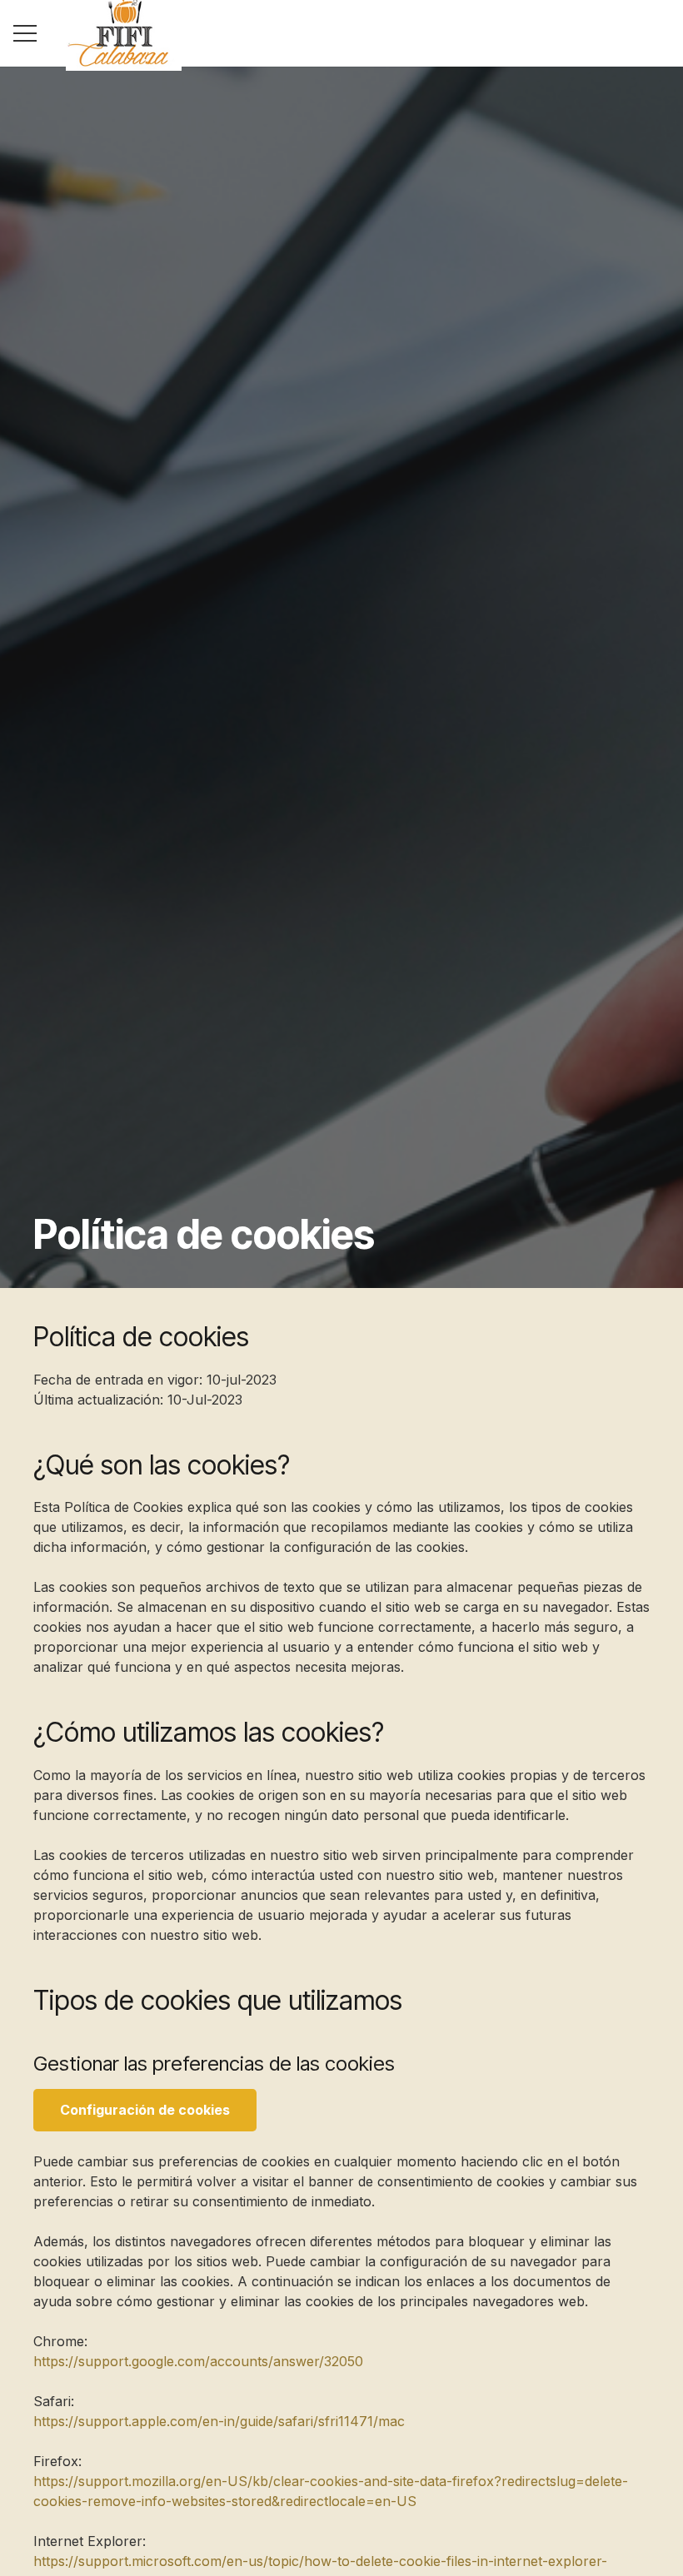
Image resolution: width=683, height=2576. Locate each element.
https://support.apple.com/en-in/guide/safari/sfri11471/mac (219, 2421)
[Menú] (25, 33)
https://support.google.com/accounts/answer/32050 (198, 2361)
